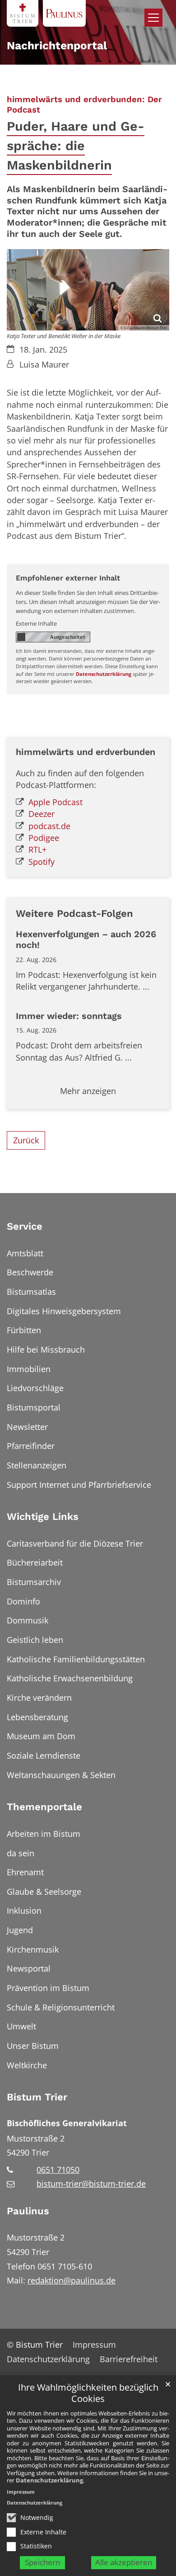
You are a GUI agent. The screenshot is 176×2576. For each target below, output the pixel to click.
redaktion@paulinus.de (72, 2280)
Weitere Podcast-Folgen (74, 913)
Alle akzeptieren (124, 2562)
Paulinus (28, 2211)
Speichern (42, 2562)
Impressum (21, 2492)
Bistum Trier (37, 2097)
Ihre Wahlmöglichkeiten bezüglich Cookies (88, 2393)
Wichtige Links (43, 1517)
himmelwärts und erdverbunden (86, 752)
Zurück (26, 1140)
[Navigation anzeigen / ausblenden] (153, 18)
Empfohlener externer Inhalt (68, 578)
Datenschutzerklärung (49, 2480)
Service (25, 1226)
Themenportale (44, 1807)
